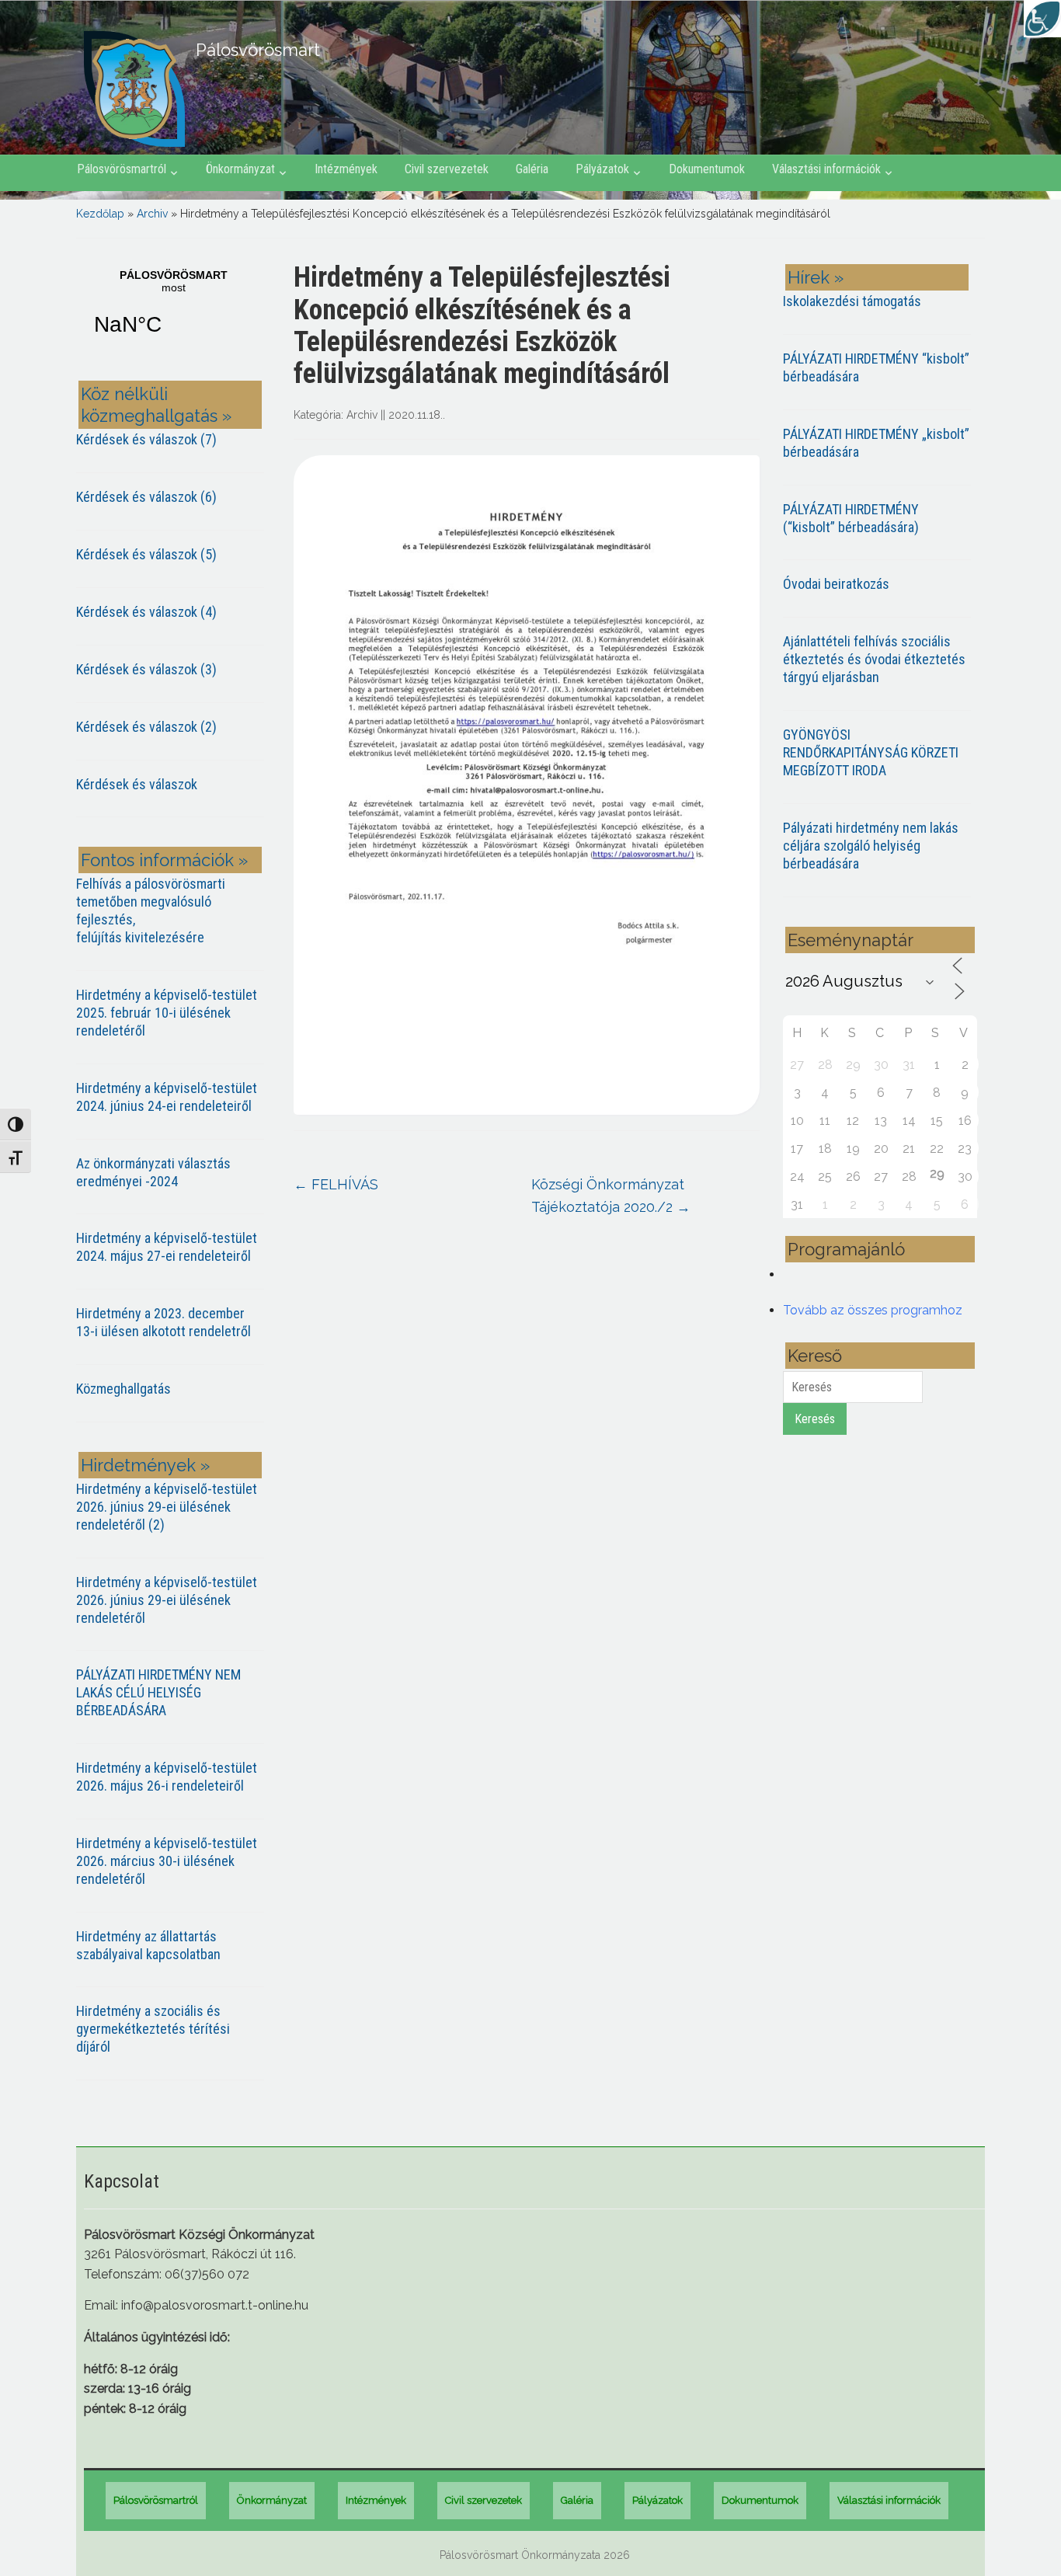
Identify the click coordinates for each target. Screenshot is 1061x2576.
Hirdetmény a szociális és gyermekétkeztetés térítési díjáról (153, 2029)
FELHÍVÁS (336, 1184)
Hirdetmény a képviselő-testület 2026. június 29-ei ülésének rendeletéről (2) (167, 1507)
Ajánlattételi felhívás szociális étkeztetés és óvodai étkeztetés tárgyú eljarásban (874, 659)
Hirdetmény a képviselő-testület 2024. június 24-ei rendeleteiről (167, 1097)
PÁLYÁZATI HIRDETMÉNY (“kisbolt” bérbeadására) (851, 518)
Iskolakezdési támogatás (852, 301)
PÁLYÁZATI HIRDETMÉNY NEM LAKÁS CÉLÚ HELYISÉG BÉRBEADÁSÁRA (158, 1692)
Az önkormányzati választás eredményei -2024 (153, 1172)
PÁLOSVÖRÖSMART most (173, 312)
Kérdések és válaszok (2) (146, 727)
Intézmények (346, 169)
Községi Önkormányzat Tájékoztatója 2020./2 (611, 1196)
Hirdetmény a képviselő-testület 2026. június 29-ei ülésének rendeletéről (167, 1600)
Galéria (532, 169)
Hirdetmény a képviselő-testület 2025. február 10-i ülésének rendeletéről (167, 1013)
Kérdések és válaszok (137, 784)
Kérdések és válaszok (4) (146, 612)
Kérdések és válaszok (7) (146, 439)
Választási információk (826, 169)
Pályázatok (602, 169)
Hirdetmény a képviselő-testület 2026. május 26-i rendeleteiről (167, 1777)
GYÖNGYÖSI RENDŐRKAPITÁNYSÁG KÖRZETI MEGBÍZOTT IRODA (871, 752)
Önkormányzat (240, 169)
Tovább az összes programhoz (873, 1310)
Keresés (815, 1419)
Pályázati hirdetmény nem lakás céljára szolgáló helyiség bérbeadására (871, 846)
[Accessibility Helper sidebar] (1042, 19)
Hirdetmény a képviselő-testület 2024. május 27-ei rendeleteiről (167, 1247)
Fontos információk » (164, 860)
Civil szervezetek (447, 169)
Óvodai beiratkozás (836, 584)
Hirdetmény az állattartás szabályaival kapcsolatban (148, 1945)
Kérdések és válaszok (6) (146, 497)
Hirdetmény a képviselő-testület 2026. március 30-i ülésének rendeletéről (167, 1861)
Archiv (152, 214)
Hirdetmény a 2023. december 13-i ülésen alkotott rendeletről (163, 1322)
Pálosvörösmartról (122, 169)
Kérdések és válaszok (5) (146, 554)
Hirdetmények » (145, 1465)
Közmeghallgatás (123, 1389)
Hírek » (816, 277)
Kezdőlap (100, 214)
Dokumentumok (707, 169)
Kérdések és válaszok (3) (146, 669)
